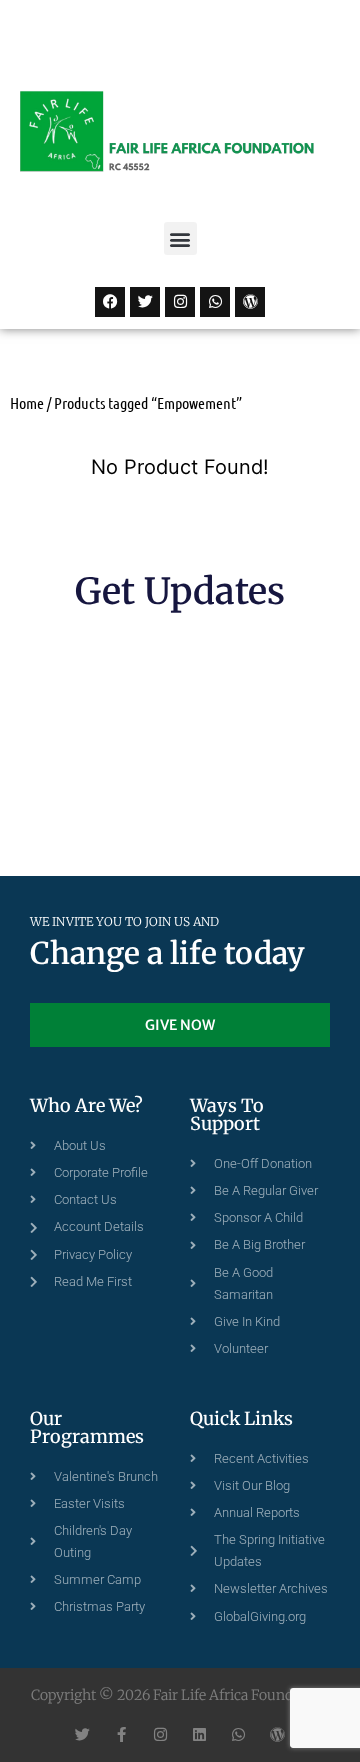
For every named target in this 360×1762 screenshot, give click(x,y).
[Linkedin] (199, 1734)
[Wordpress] (250, 302)
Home (27, 402)
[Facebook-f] (121, 1734)
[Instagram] (180, 302)
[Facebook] (110, 302)
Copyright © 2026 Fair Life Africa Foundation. (180, 1695)
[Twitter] (145, 302)
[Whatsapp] (215, 302)
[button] (180, 238)
